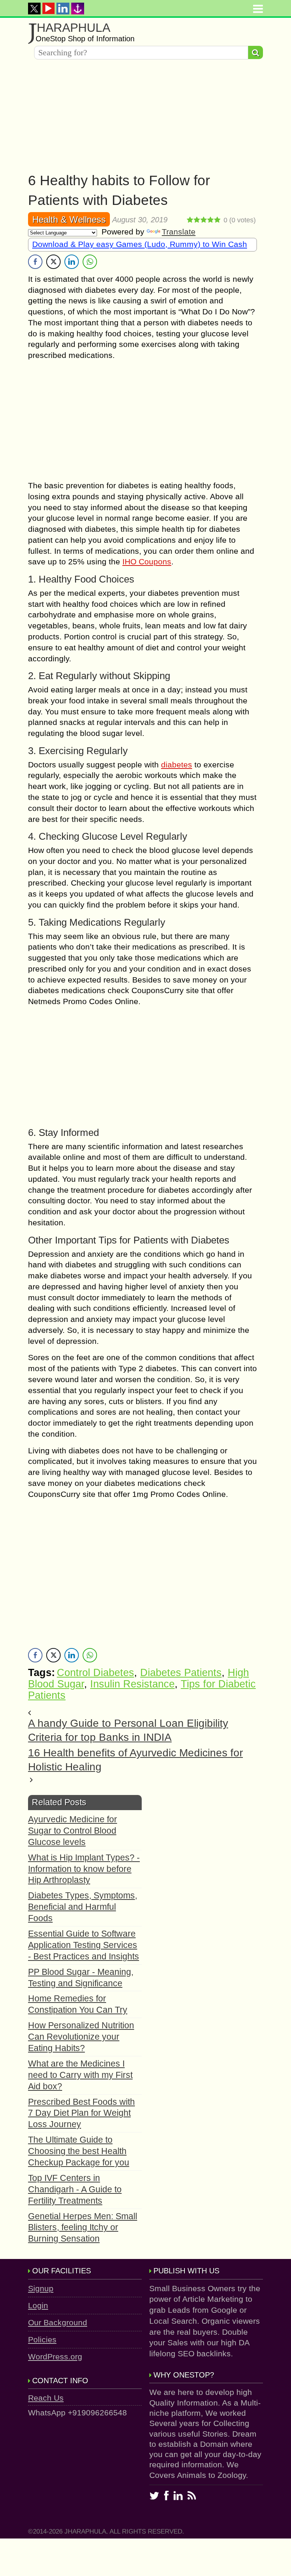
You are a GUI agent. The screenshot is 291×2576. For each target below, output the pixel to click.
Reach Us (46, 2398)
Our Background (58, 2322)
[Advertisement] (145, 118)
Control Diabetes (95, 1673)
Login (38, 2305)
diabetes (177, 765)
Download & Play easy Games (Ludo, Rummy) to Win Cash (140, 244)
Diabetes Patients (181, 1673)
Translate (179, 232)
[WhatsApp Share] (90, 262)
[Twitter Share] (53, 262)
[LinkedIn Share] (72, 262)
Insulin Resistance (132, 1684)
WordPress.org (55, 2357)
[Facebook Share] (35, 262)
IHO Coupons (147, 562)
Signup (41, 2288)
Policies (42, 2339)
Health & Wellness (69, 219)
